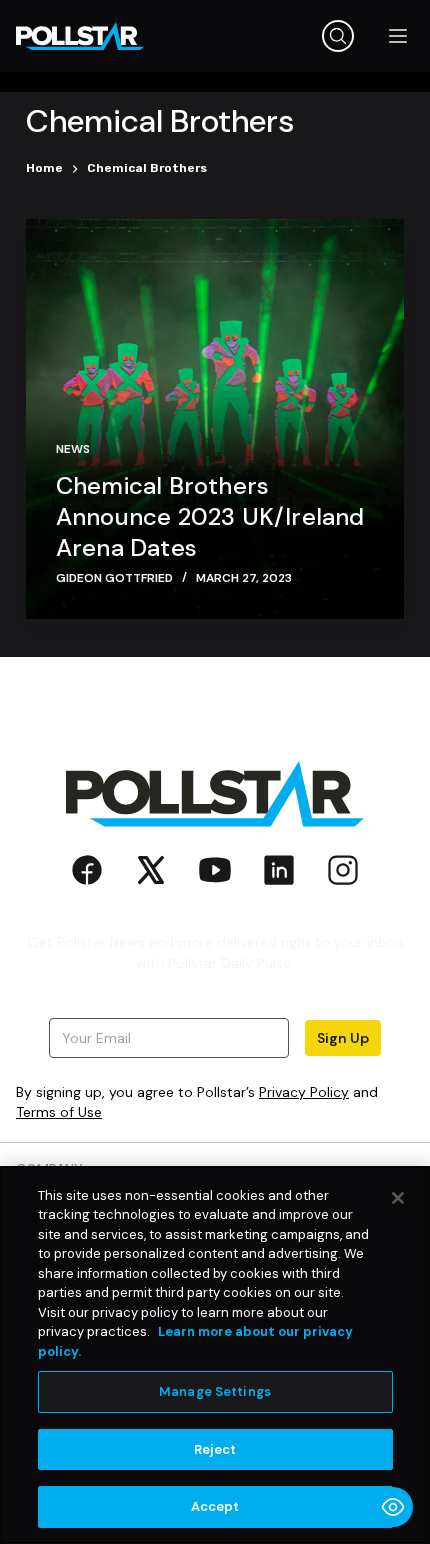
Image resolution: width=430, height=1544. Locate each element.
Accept (215, 1506)
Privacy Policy (304, 1092)
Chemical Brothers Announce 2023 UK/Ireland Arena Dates (210, 516)
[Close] (398, 1198)
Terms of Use (59, 1112)
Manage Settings (215, 1391)
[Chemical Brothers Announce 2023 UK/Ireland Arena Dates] (215, 419)
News (73, 449)
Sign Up (343, 1038)
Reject (215, 1449)
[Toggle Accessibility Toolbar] (393, 1507)
